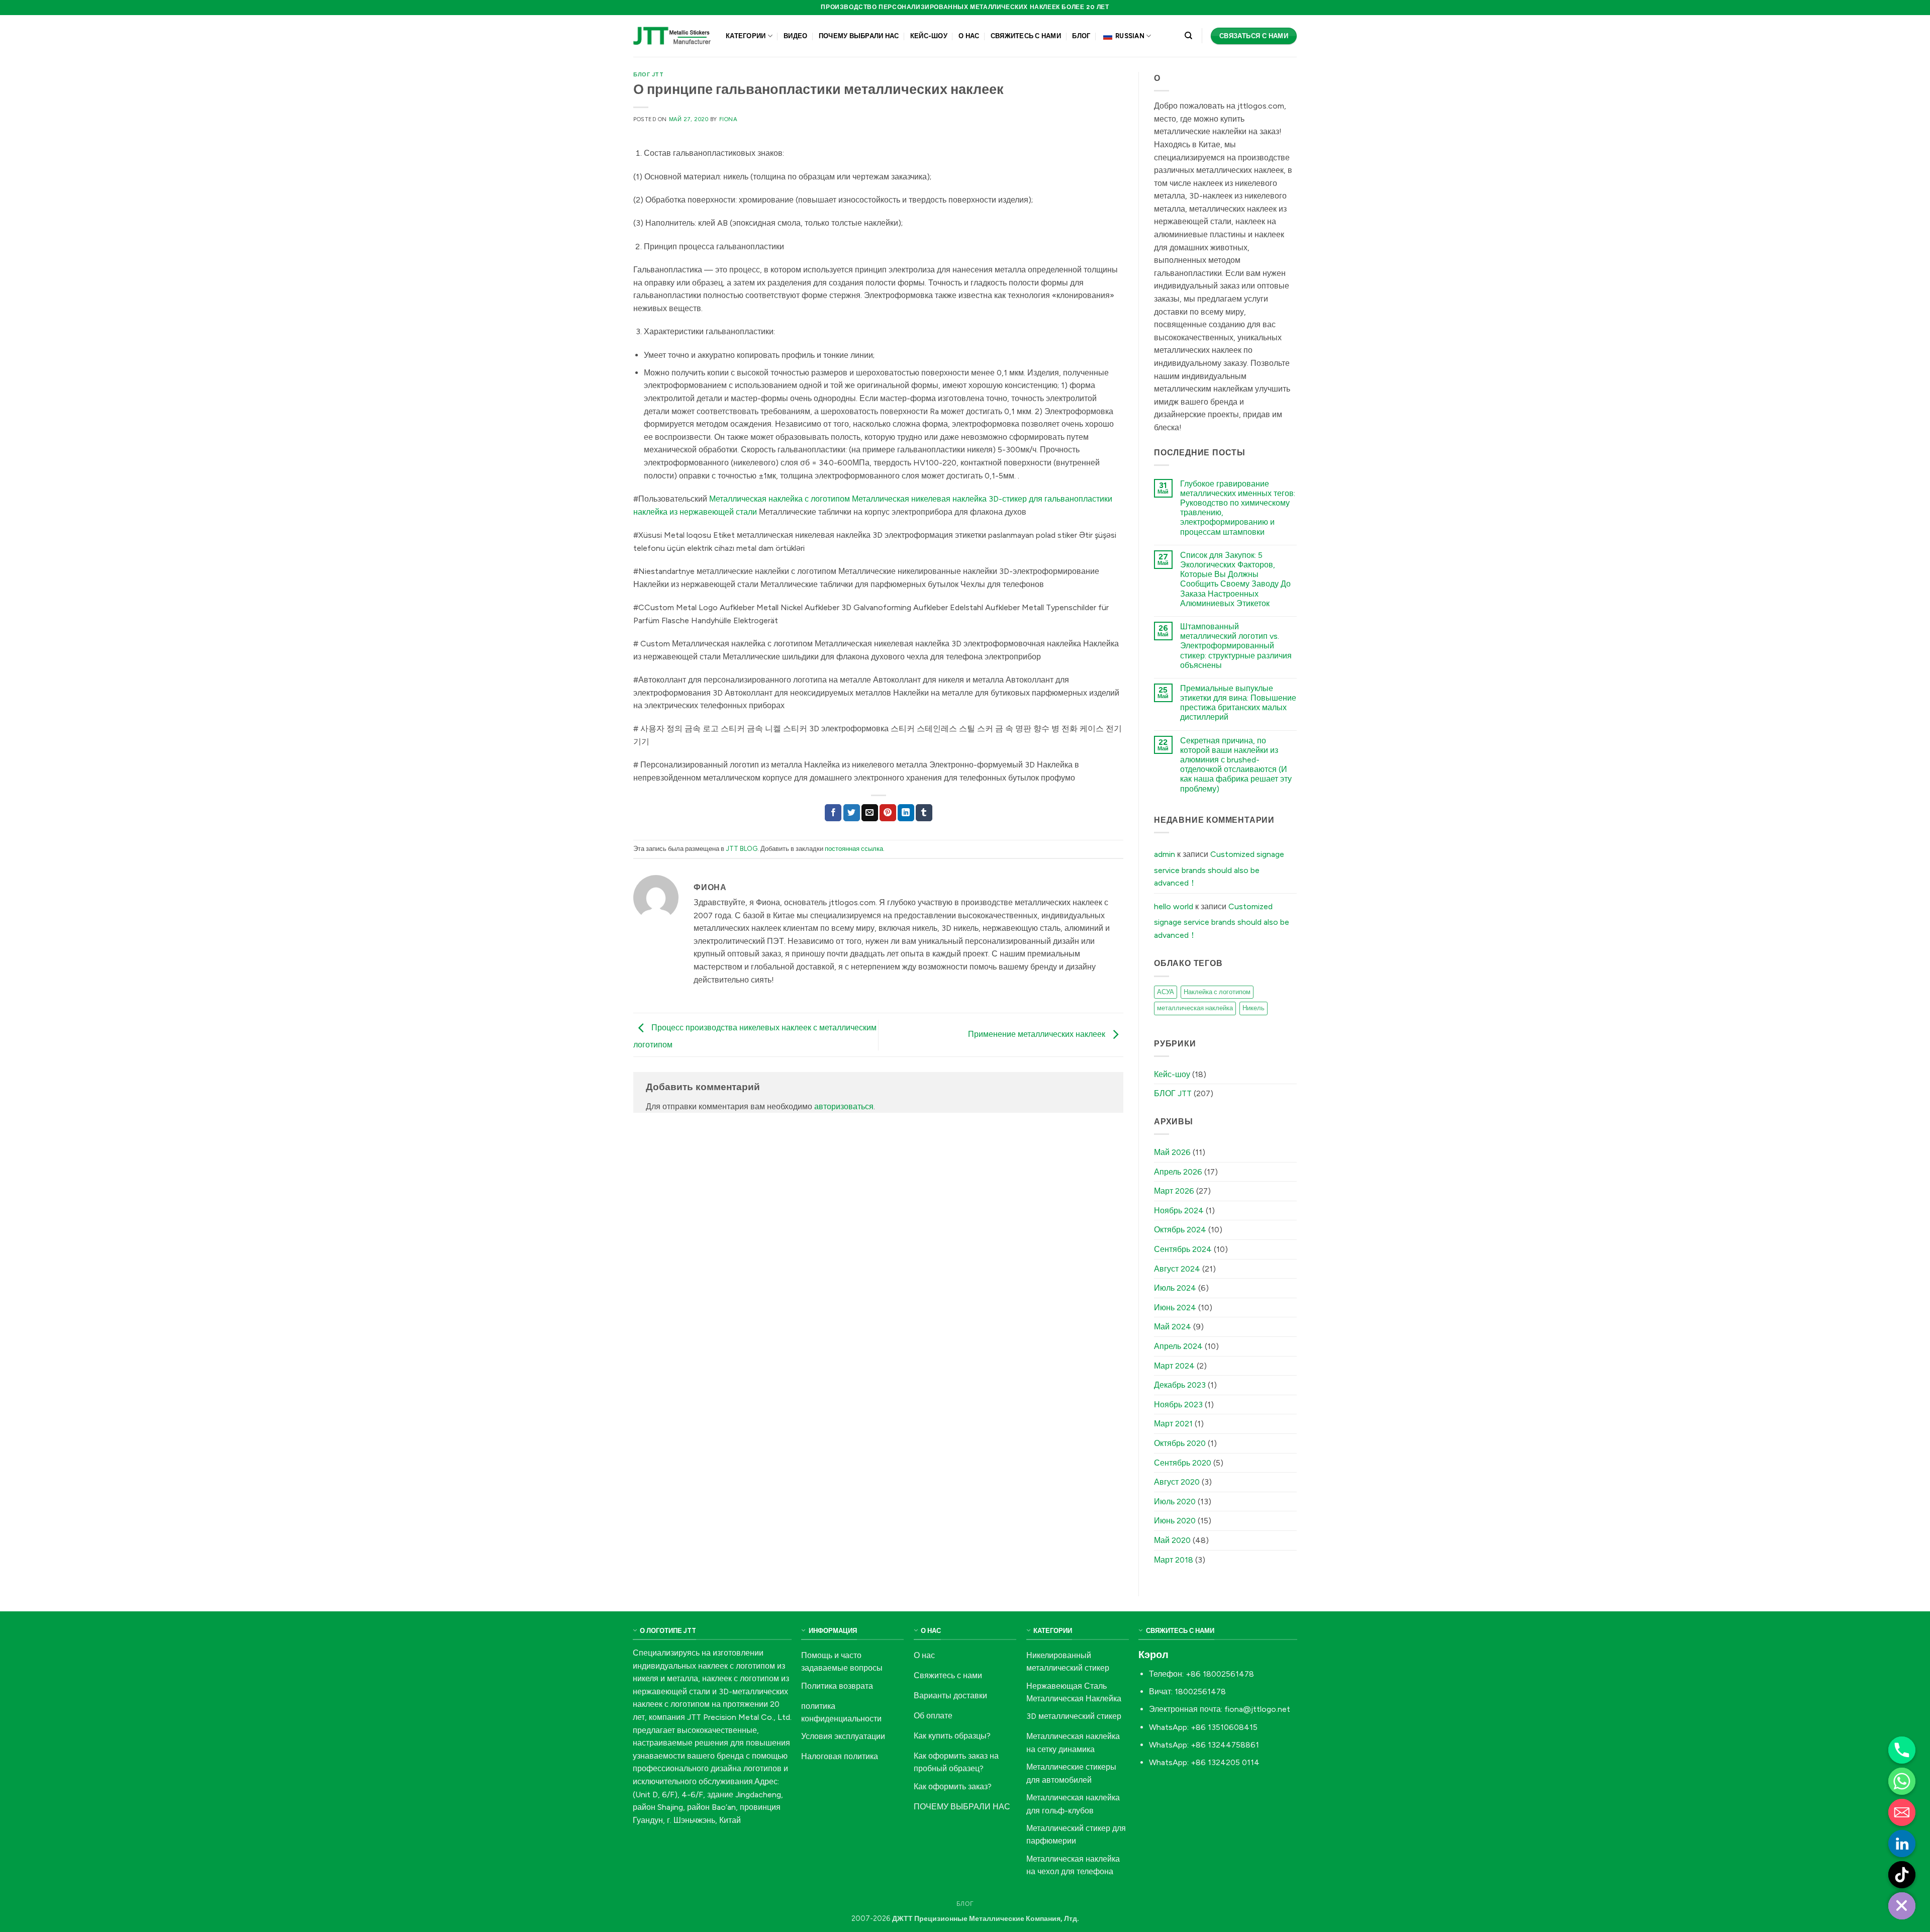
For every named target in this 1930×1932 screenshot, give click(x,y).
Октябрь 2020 (1180, 1443)
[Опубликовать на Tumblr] (924, 813)
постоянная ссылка (854, 849)
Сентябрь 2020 (1183, 1463)
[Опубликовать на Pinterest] (888, 813)
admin (1165, 854)
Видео (795, 36)
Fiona (729, 119)
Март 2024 (1174, 1366)
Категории (746, 36)
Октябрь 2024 (1180, 1230)
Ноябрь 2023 (1178, 1405)
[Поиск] (1188, 36)
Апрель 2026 (1178, 1172)
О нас (969, 36)
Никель (1253, 1008)
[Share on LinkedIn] (906, 813)
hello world (1174, 906)
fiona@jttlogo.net (1257, 1709)
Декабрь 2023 (1180, 1385)
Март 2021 (1173, 1424)
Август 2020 (1177, 1482)
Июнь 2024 (1175, 1308)
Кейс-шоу (929, 36)
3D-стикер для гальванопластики (1050, 499)
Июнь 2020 (1175, 1521)
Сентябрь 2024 (1183, 1249)
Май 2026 (1172, 1152)
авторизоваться (844, 1106)
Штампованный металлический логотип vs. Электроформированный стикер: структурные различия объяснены (1236, 646)
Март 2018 (1174, 1560)
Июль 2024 (1175, 1288)
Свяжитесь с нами (1026, 36)
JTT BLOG (742, 849)
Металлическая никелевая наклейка (919, 499)
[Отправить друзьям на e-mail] (870, 813)
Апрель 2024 (1178, 1346)
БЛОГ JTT (648, 74)
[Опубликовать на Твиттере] (852, 813)
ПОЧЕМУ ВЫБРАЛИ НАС (859, 36)
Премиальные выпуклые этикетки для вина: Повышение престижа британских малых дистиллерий (1238, 703)
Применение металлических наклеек (1038, 1034)
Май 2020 (1172, 1540)
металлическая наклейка (1195, 1008)
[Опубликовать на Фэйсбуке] (833, 813)
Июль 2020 (1175, 1502)
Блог (1081, 36)
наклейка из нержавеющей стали (695, 512)
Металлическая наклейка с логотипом (780, 499)
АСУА (1166, 992)
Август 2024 (1177, 1269)
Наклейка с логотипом (1217, 992)
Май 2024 (1173, 1327)
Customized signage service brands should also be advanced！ (1219, 868)
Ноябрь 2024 (1179, 1211)
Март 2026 (1174, 1191)
